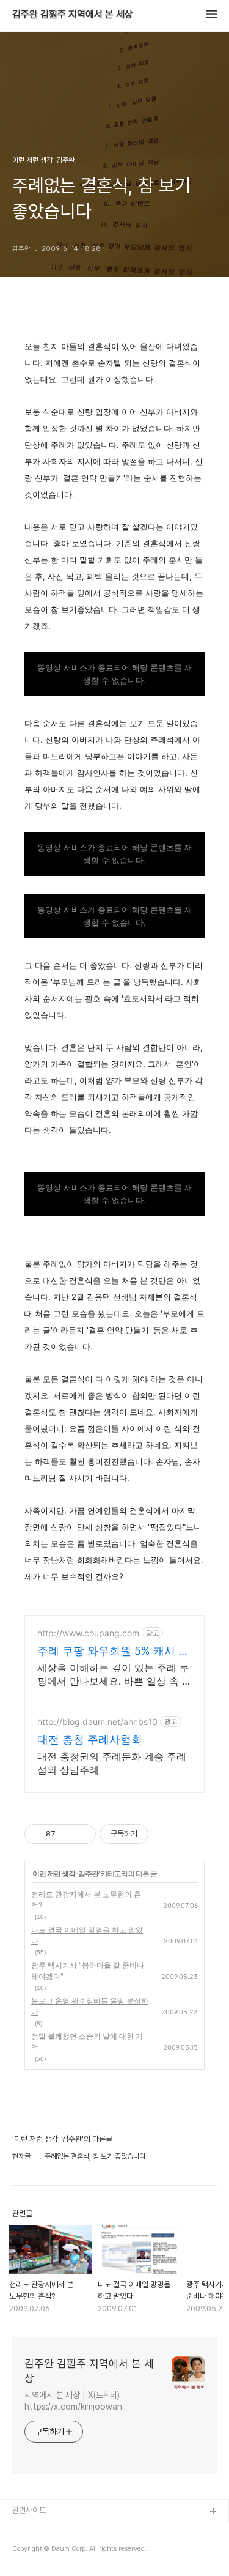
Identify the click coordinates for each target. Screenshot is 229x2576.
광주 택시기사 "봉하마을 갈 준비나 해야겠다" (88, 1971)
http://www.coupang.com (88, 1633)
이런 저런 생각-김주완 (65, 1873)
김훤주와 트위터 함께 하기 (53, 2551)
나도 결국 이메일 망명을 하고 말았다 (87, 1935)
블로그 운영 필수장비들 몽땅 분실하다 (90, 2006)
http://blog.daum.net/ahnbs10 (97, 1722)
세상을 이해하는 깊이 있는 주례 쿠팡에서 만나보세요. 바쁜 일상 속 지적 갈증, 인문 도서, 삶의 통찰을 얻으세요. (114, 1675)
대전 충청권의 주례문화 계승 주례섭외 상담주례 (112, 1763)
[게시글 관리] (82, 1834)
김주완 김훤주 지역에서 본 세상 (73, 15)
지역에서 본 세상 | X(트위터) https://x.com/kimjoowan (73, 2401)
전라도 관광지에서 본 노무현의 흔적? (86, 1900)
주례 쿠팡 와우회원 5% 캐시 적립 (113, 1651)
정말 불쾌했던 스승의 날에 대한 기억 (87, 2042)
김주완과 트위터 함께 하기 (53, 2532)
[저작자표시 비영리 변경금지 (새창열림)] (165, 1834)
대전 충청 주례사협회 (90, 1739)
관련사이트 (29, 2510)
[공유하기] (67, 1834)
